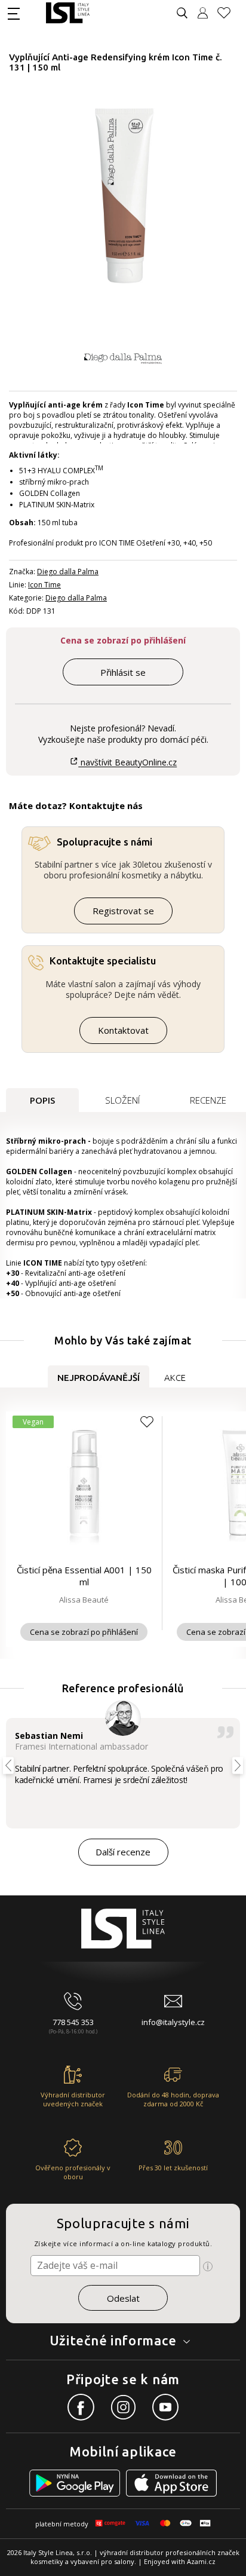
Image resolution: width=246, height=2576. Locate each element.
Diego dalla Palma (68, 572)
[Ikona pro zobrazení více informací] (208, 2266)
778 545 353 (73, 2022)
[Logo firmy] (68, 13)
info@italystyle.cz (173, 2022)
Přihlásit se (123, 672)
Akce (175, 1378)
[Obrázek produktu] (124, 196)
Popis (42, 1100)
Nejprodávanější (99, 1378)
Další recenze (123, 1852)
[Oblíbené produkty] (229, 13)
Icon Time (44, 585)
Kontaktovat (123, 1030)
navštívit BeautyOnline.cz (127, 762)
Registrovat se (123, 911)
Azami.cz (201, 2561)
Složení (122, 1100)
